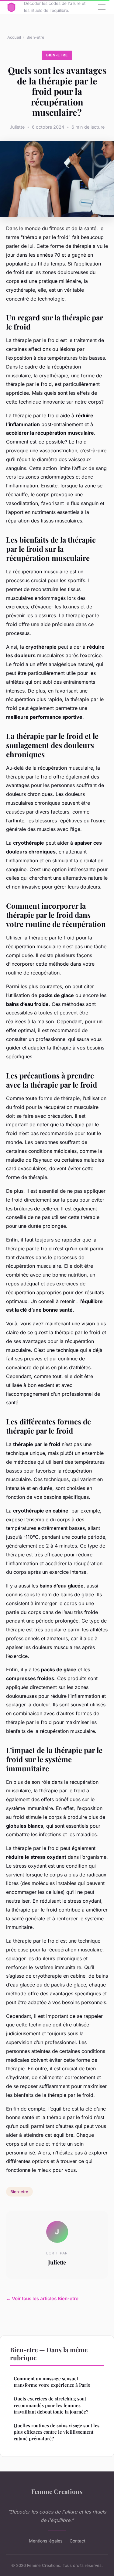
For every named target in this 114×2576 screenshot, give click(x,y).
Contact (78, 2541)
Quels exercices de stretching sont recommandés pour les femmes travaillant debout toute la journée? (51, 2405)
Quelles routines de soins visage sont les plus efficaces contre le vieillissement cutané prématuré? (57, 2432)
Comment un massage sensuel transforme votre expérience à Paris (52, 2382)
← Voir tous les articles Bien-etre (42, 2298)
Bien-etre (35, 37)
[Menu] (102, 7)
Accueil (14, 37)
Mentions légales (46, 2541)
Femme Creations (57, 2491)
